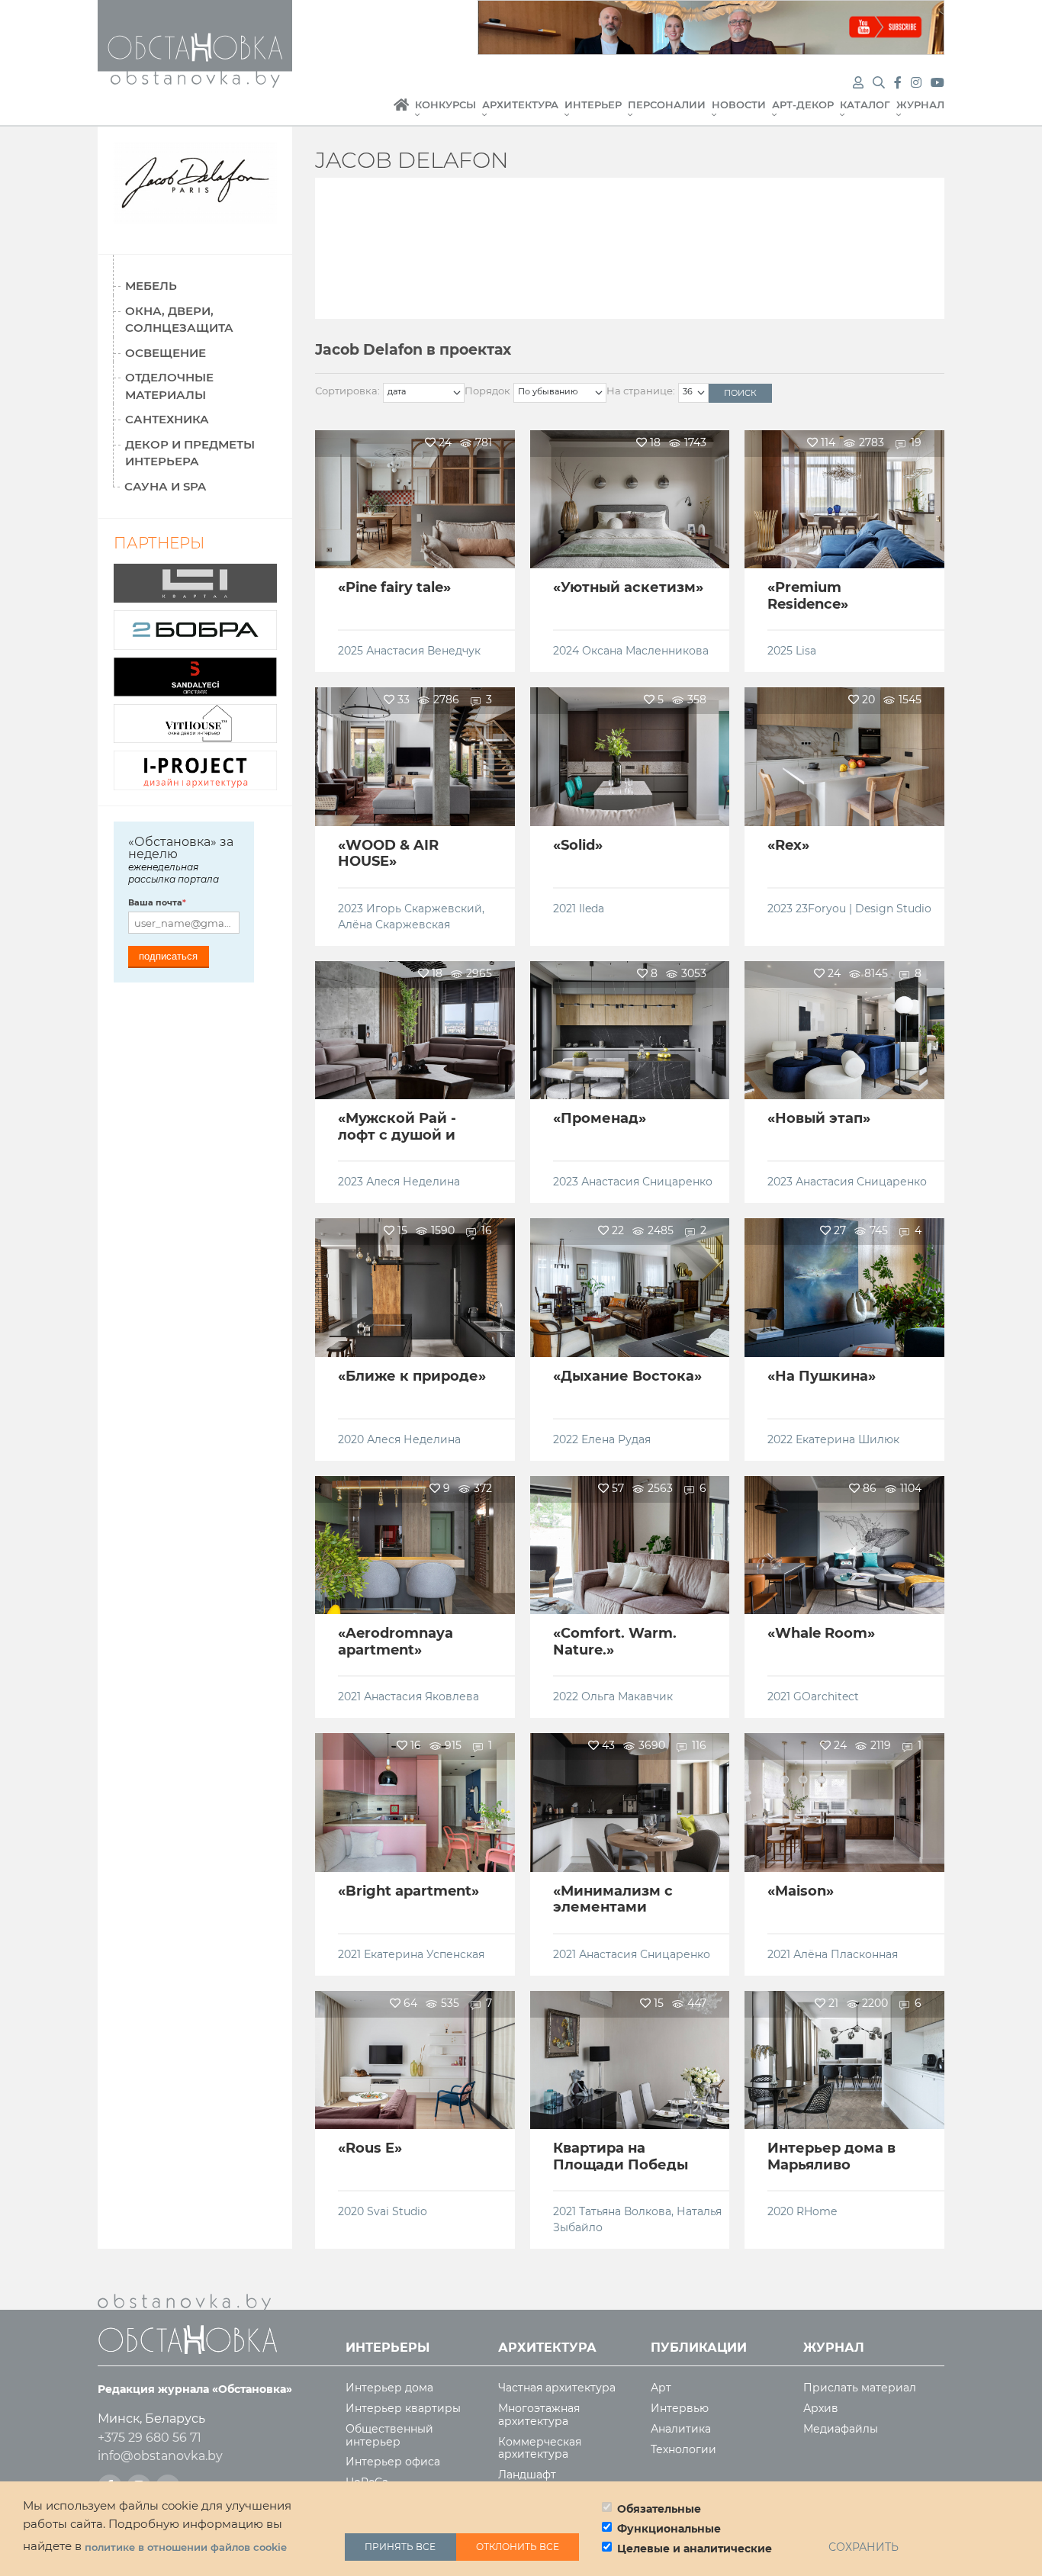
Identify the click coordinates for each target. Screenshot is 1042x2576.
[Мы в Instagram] (918, 83)
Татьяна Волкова (625, 2211)
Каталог (865, 105)
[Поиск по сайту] (880, 83)
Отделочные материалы (169, 386)
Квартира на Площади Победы (621, 2156)
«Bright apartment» (408, 1891)
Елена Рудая (616, 1439)
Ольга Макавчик (627, 1696)
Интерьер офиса (393, 2462)
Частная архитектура (557, 2388)
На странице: (641, 391)
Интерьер (593, 105)
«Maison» (801, 1891)
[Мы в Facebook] (899, 83)
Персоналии (667, 105)
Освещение (166, 353)
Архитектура (520, 105)
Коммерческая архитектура (540, 2449)
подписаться (168, 956)
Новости (739, 105)
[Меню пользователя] (858, 83)
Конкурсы (445, 105)
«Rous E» (370, 2148)
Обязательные (659, 2509)
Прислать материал (860, 2388)
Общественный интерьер (389, 2436)
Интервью (680, 2409)
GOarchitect (826, 1696)
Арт (661, 2388)
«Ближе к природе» (412, 1376)
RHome (817, 2211)
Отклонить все (518, 2547)
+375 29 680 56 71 (150, 2438)
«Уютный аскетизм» (628, 587)
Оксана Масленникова (645, 651)
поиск (740, 393)
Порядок (487, 391)
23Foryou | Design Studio (864, 909)
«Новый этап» (819, 1118)
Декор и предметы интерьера (190, 453)
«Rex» (788, 845)
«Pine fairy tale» (394, 587)
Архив (821, 2409)
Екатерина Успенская (424, 1954)
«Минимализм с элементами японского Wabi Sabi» (613, 1916)
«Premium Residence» (808, 596)
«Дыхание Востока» (627, 1376)
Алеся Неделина (413, 1182)
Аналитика (681, 2429)
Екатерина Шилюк (847, 1439)
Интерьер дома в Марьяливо (831, 2156)
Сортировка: (347, 391)
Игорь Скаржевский (424, 909)
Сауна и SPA (165, 486)
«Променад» (600, 1118)
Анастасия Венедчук (423, 651)
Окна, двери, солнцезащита (179, 320)
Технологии (683, 2450)
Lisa (806, 651)
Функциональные (669, 2529)
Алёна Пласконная (846, 1954)
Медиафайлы (841, 2429)
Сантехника (167, 419)
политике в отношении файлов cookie (186, 2547)
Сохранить (864, 2547)
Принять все (400, 2547)
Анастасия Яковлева (421, 1696)
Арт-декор (803, 105)
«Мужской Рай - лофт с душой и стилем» (397, 1135)
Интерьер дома (389, 2388)
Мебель (151, 286)
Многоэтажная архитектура (539, 2415)
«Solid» (578, 845)
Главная (401, 113)
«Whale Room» (821, 1633)
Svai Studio (397, 2211)
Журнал (920, 105)
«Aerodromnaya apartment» (396, 1642)
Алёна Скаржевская (394, 925)
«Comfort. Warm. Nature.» (615, 1642)
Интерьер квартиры (403, 2409)
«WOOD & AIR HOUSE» (388, 854)
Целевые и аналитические (695, 2549)
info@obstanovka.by (160, 2456)
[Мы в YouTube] (937, 83)
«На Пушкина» (822, 1376)
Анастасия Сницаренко (647, 1182)
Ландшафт (527, 2475)
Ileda (592, 909)
